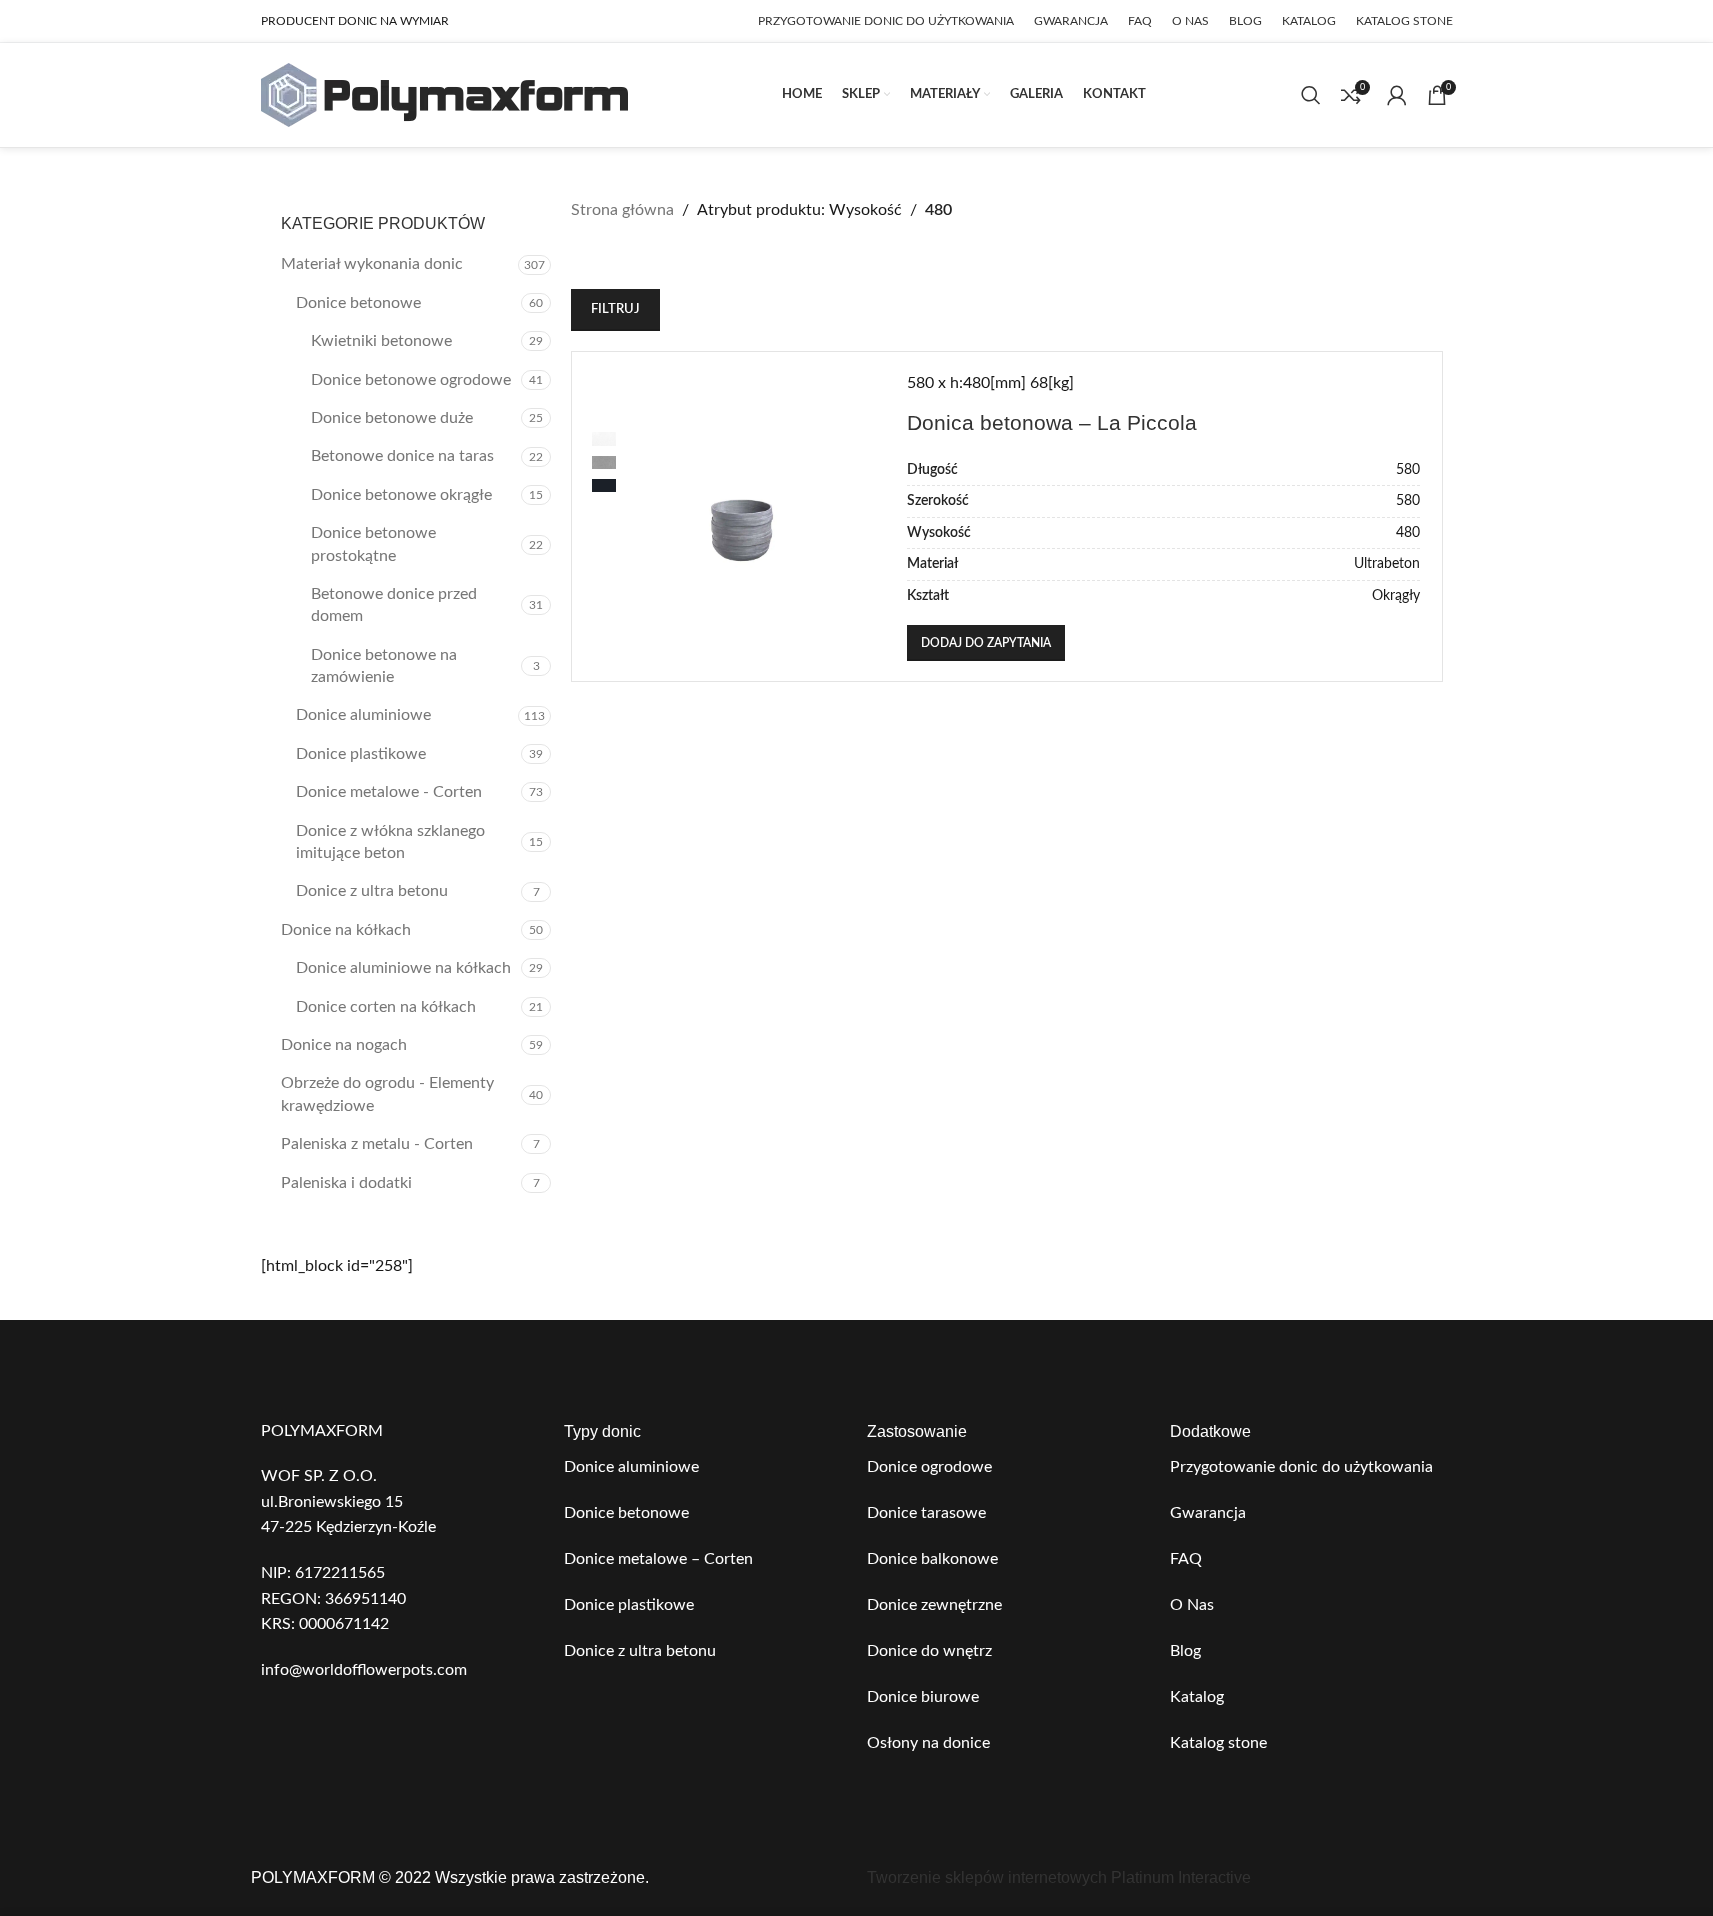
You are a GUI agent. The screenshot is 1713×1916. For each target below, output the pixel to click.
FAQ (1186, 1559)
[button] (986, 643)
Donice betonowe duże (392, 418)
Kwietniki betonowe (381, 341)
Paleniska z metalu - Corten (377, 1144)
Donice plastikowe (361, 754)
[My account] (1397, 95)
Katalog (1197, 1697)
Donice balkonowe (932, 1559)
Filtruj (615, 309)
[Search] (1311, 95)
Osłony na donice (928, 1743)
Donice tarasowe (926, 1513)
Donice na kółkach (346, 930)
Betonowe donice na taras (402, 456)
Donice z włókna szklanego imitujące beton (390, 842)
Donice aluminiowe (363, 715)
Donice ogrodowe (929, 1467)
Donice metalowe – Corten (658, 1559)
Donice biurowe (923, 1697)
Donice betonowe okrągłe (401, 495)
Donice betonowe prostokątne (373, 544)
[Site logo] (444, 94)
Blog (1185, 1651)
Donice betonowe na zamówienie (384, 666)
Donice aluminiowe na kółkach (403, 968)
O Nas (1192, 1605)
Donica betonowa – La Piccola (1052, 422)
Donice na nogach (344, 1045)
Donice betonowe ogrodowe (411, 380)
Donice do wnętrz (929, 1651)
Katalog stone (1218, 1743)
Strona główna (622, 210)
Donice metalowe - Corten (389, 792)
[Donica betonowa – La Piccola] (742, 516)
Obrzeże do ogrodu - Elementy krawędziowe (387, 1094)
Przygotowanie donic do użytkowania (1301, 1467)
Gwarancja (1208, 1513)
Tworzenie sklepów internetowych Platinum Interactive (1059, 1877)
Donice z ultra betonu (372, 891)
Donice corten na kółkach (386, 1007)
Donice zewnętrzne (934, 1605)
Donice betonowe (358, 303)
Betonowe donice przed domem (394, 605)
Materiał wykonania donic (372, 264)
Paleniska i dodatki (346, 1183)
